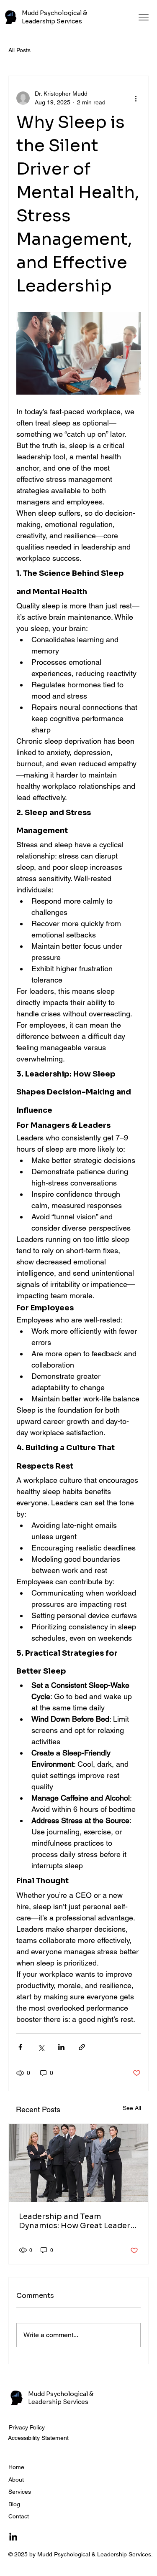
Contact (19, 2516)
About (16, 2480)
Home (16, 2467)
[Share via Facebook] (20, 2047)
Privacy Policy (27, 2427)
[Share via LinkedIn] (61, 2047)
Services (20, 2492)
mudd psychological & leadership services (54, 17)
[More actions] (136, 98)
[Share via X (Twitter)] (41, 2047)
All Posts (19, 50)
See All (132, 2108)
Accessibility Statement (38, 2438)
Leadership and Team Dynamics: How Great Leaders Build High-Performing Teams (77, 2221)
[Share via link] (82, 2047)
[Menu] (144, 17)
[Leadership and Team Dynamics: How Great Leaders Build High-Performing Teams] (78, 2163)
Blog (14, 2504)
